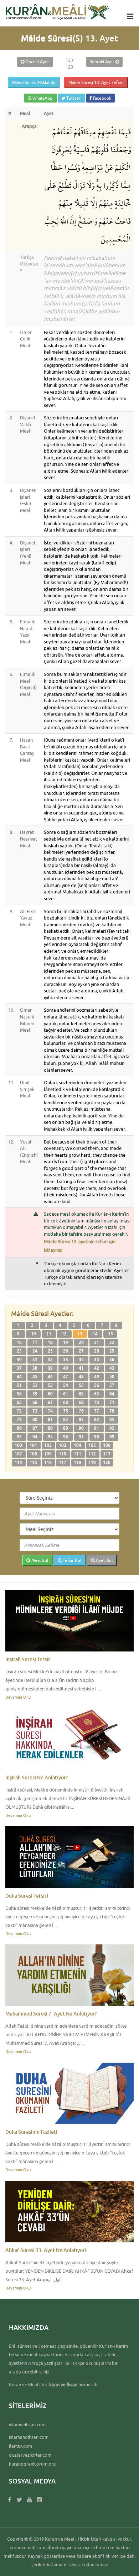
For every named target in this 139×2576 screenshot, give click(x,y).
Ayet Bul (104, 1560)
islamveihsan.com (27, 2425)
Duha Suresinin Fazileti (31, 2132)
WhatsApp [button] (42, 98)
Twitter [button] (73, 98)
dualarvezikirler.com (30, 2455)
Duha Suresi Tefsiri (27, 1896)
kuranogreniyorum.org (32, 2464)
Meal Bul (39, 1560)
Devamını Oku (18, 1697)
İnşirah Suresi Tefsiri (29, 1659)
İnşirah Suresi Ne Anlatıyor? (37, 1777)
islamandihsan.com (29, 2437)
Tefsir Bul (71, 1560)
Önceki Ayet (37, 62)
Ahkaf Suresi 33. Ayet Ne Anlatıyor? (46, 2250)
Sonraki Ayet (103, 62)
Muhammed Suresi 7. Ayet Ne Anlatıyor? (51, 2014)
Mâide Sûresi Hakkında (34, 82)
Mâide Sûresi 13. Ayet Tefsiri (96, 82)
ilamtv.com (20, 2446)
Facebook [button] (102, 98)
